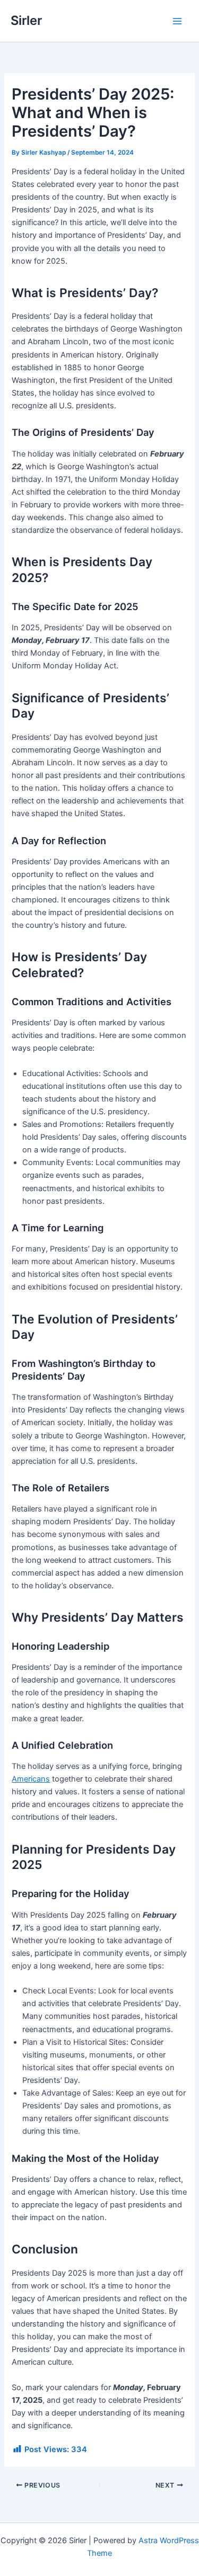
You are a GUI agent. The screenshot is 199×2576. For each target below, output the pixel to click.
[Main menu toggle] (177, 21)
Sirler (26, 20)
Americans (31, 1779)
